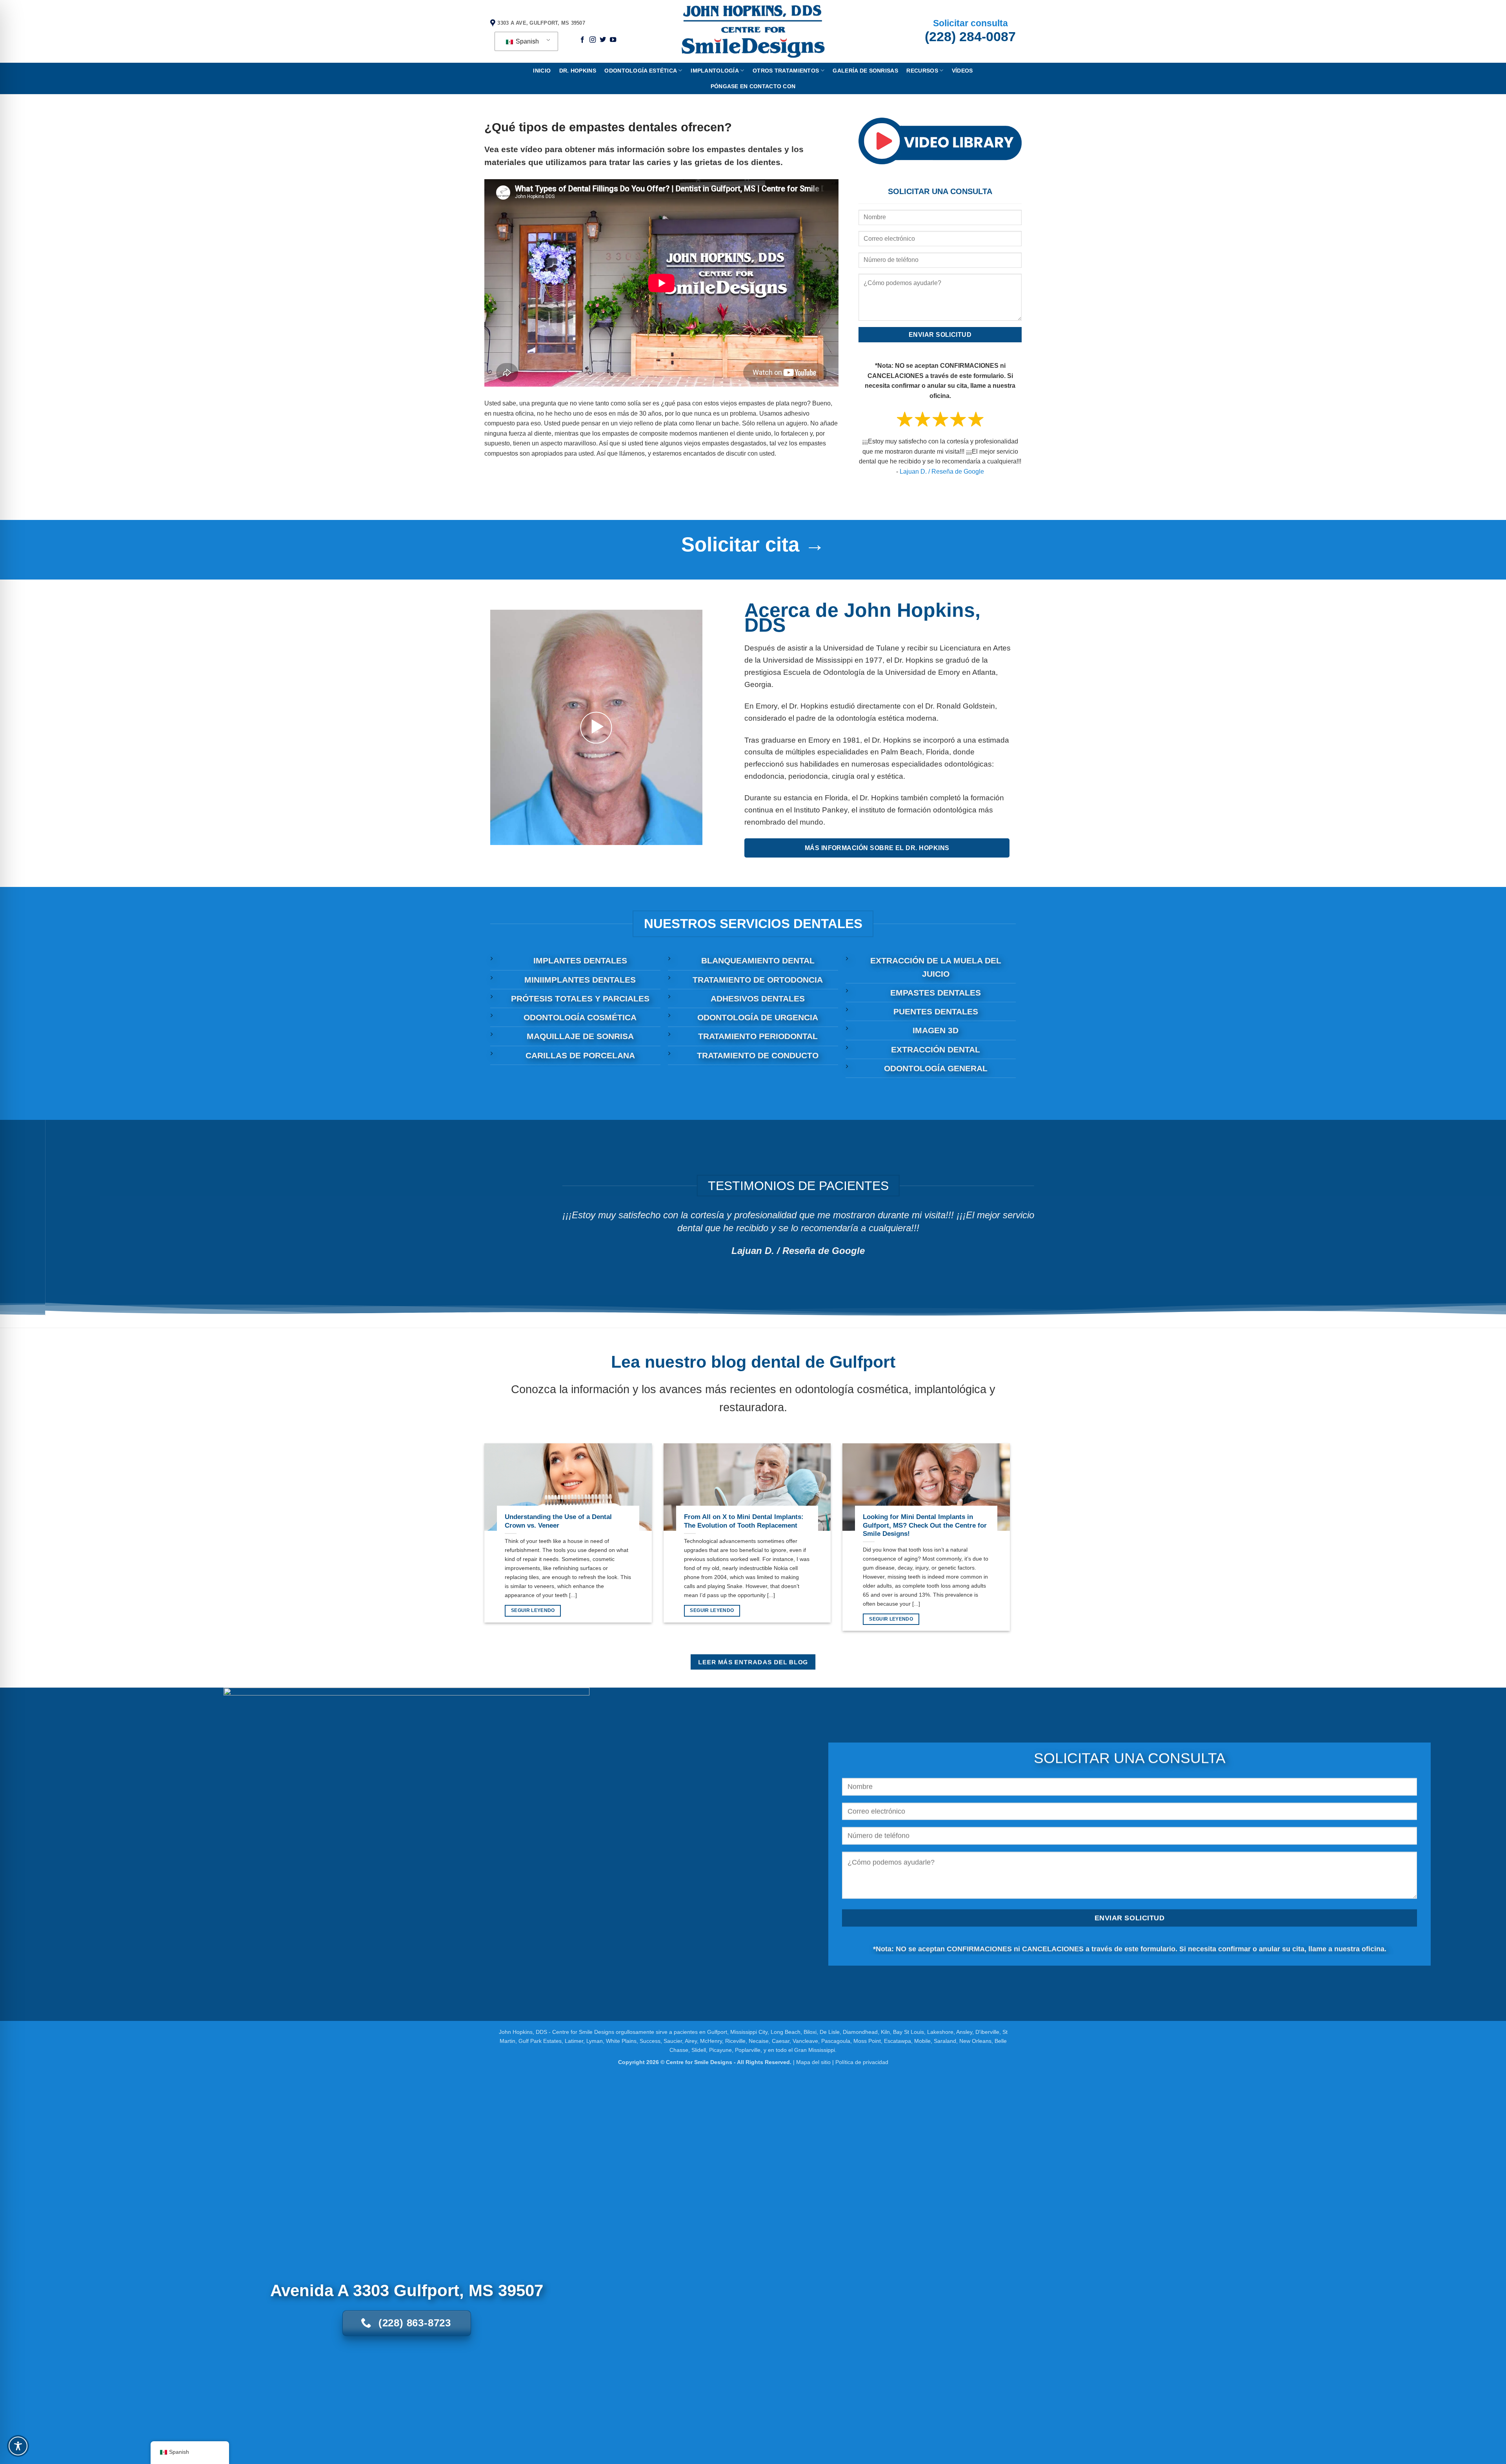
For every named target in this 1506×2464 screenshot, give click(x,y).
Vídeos (962, 71)
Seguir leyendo (533, 1610)
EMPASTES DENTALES (936, 993)
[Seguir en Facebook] (582, 40)
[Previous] (40, 1218)
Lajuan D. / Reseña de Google (942, 472)
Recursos (922, 71)
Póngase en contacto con (753, 86)
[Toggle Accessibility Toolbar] (18, 2446)
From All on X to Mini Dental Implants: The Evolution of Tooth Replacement (744, 1521)
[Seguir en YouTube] (613, 40)
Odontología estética (641, 71)
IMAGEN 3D (936, 1030)
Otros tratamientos (786, 71)
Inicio (542, 71)
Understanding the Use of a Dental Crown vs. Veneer (558, 1521)
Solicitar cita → (753, 544)
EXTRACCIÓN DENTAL (936, 1049)
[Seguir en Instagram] (593, 40)
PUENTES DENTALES (936, 1011)
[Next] (1466, 1218)
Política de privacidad (862, 2062)
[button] (596, 728)
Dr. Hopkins (578, 71)
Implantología (715, 71)
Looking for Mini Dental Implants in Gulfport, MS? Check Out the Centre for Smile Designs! (925, 1525)
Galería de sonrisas (865, 71)
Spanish (527, 41)
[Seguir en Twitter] (603, 40)
